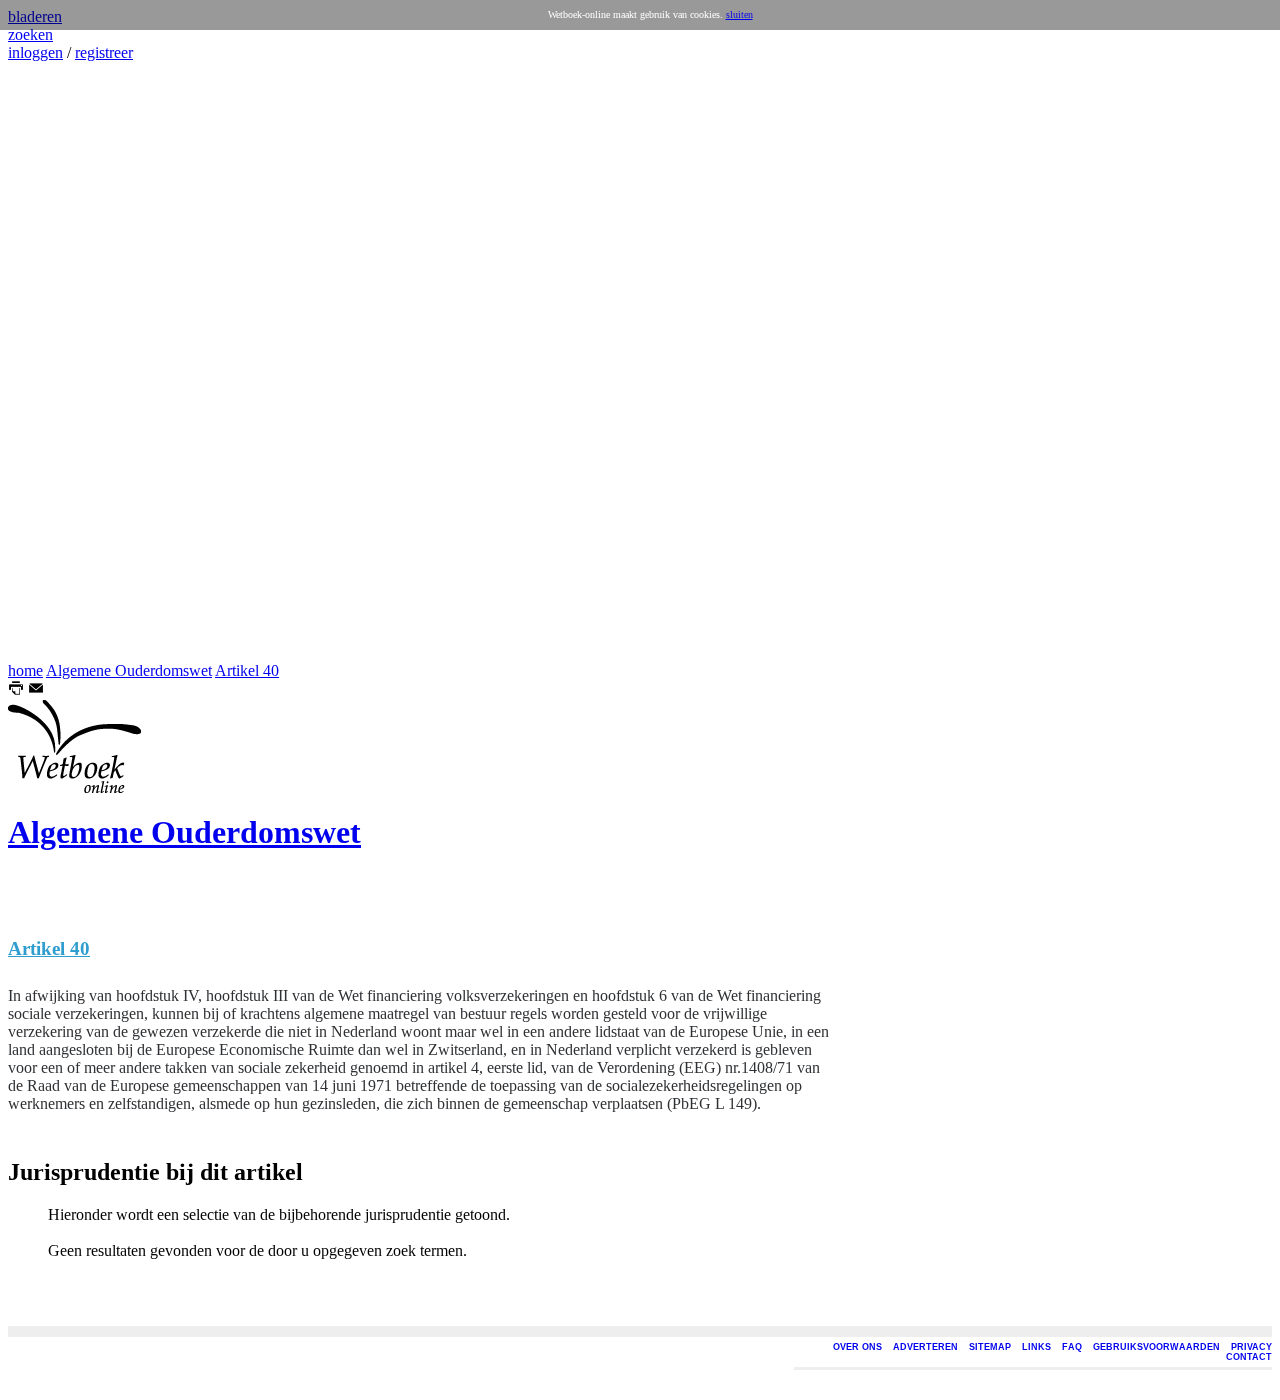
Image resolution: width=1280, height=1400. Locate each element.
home (25, 670)
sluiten (739, 14)
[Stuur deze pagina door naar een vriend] (36, 690)
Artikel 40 (247, 670)
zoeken (30, 34)
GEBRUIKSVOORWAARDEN (1156, 1347)
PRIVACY (1251, 1347)
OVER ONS (857, 1347)
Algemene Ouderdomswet (129, 670)
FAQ (1072, 1347)
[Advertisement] (68, 362)
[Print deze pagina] (16, 690)
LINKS (1036, 1347)
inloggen (35, 52)
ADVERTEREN (925, 1347)
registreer (104, 52)
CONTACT (1249, 1357)
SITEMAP (990, 1347)
